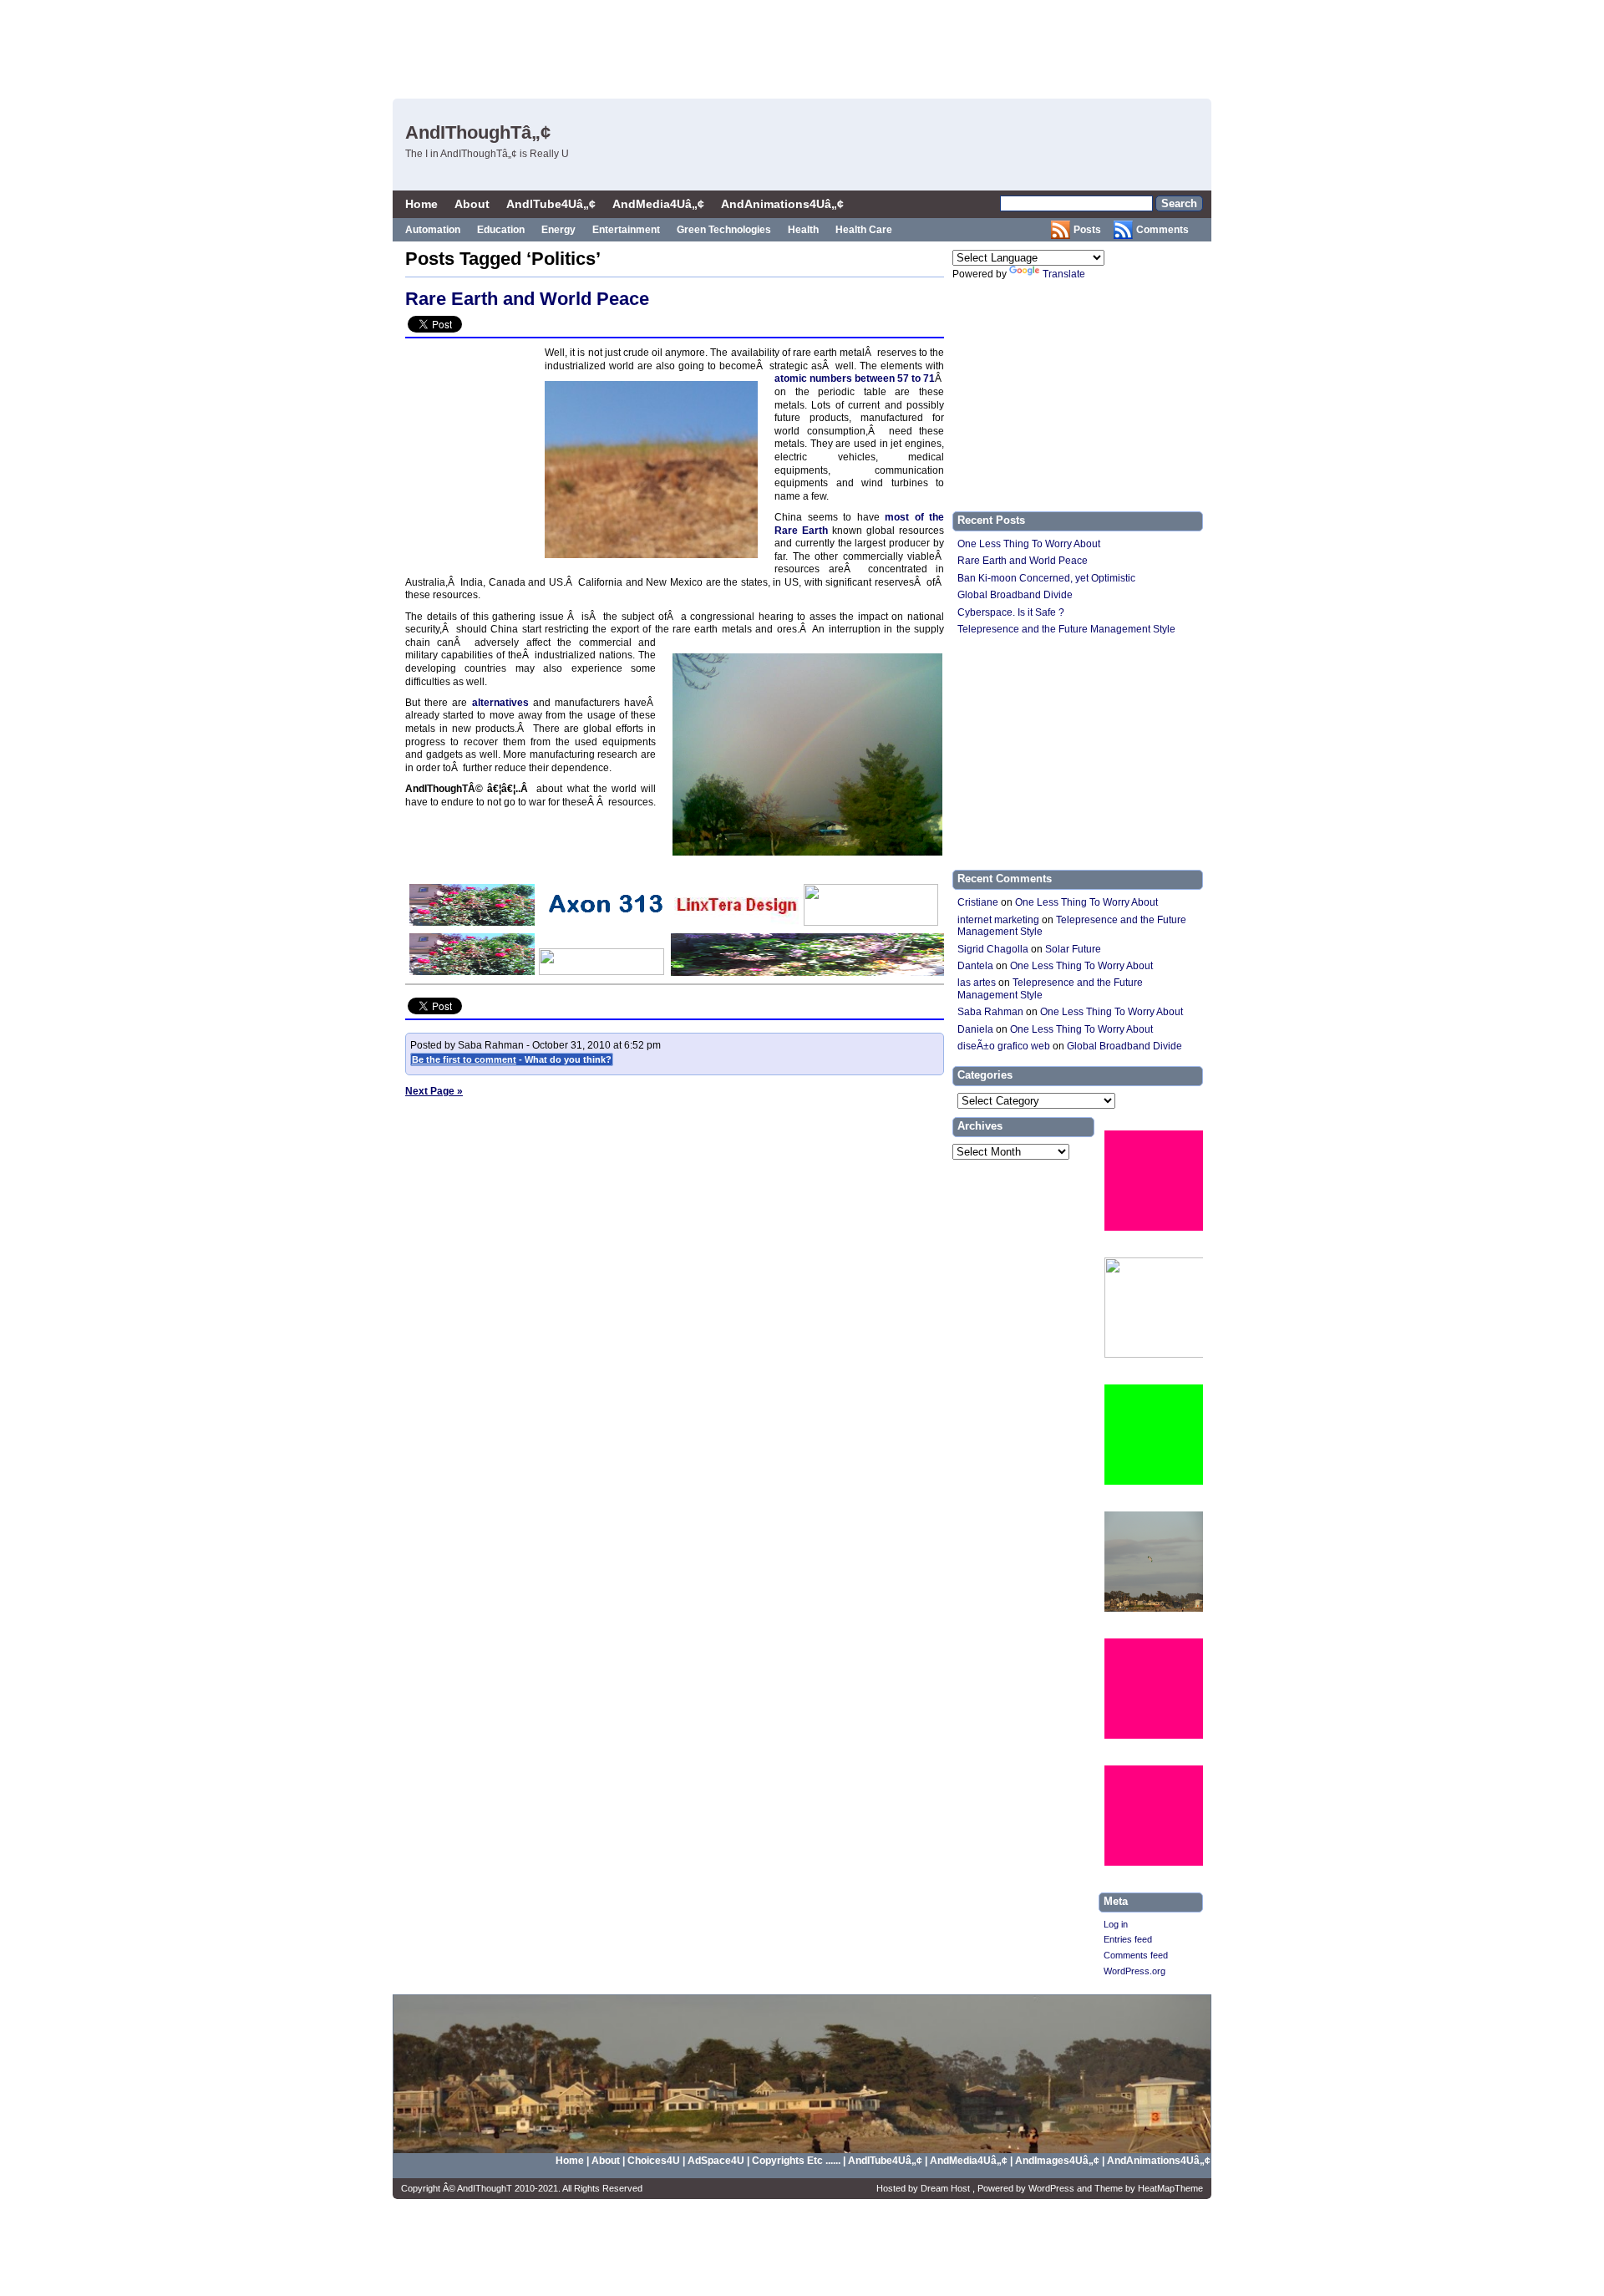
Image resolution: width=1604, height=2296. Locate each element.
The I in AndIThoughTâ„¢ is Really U (487, 154)
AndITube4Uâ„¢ (551, 204)
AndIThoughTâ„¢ (478, 132)
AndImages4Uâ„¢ (1057, 2161)
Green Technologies (724, 230)
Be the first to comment (464, 1059)
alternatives (500, 703)
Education (501, 230)
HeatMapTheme (1170, 2188)
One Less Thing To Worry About (1029, 544)
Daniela (975, 1029)
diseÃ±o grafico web (1004, 1046)
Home (421, 204)
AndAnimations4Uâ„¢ (782, 204)
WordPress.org (1134, 1971)
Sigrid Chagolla (993, 949)
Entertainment (626, 230)
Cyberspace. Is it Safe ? (1011, 612)
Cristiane (978, 902)
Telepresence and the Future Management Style (1066, 629)
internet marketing (998, 920)
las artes (977, 983)
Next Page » (434, 1091)
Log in (1116, 1924)
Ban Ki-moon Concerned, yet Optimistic (1046, 578)
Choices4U (655, 2161)
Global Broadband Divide (1015, 595)
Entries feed (1128, 1939)
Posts (1087, 230)
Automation (433, 230)
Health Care (864, 230)
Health (803, 230)
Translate (1064, 274)
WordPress (1053, 2188)
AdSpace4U (717, 2161)
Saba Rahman (990, 1012)
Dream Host (947, 2188)
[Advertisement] (903, 46)
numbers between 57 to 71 (872, 378)
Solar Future (1073, 949)
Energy (558, 230)
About (472, 204)
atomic (792, 378)
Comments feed (1136, 1955)
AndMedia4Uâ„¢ (658, 204)
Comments (1162, 230)
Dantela (975, 966)
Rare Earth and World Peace (527, 299)
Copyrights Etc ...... (796, 2161)
